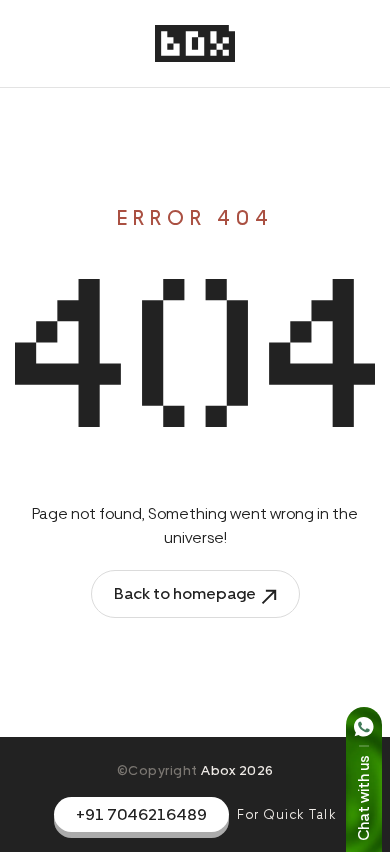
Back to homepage (185, 593)
